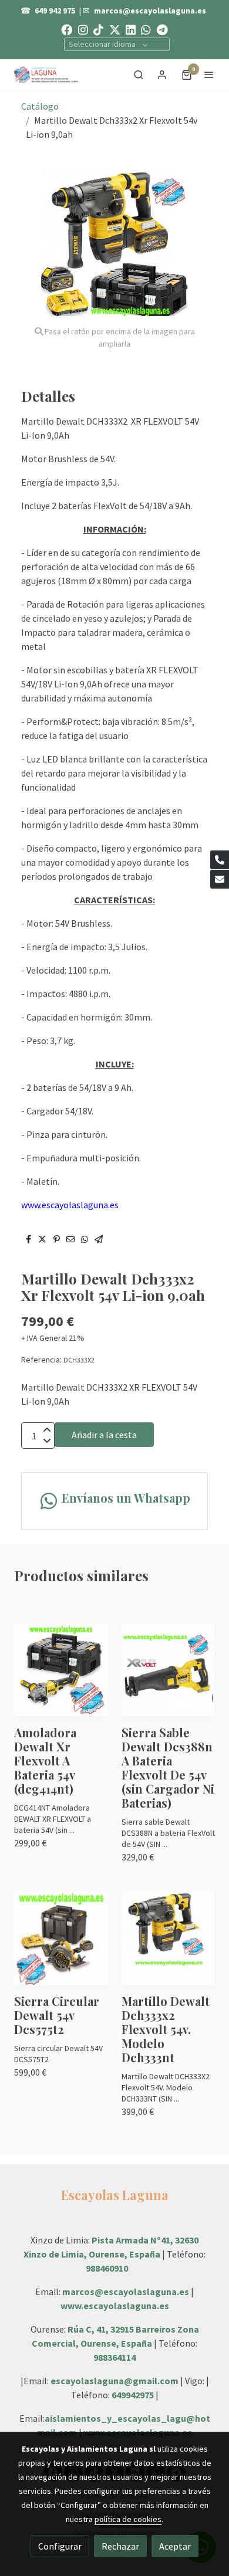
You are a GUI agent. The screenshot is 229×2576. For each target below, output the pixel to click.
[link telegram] (162, 29)
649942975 (133, 2395)
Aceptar (175, 2546)
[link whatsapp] (146, 29)
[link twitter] (115, 29)
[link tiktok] (98, 29)
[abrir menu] (209, 74)
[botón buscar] (139, 74)
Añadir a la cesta (104, 1435)
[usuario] (162, 74)
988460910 (107, 2268)
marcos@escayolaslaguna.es (150, 11)
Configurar (60, 2546)
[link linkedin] (131, 29)
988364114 (114, 2357)
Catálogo (40, 106)
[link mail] (220, 879)
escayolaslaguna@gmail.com (114, 2381)
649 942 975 (55, 11)
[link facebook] (67, 29)
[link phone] (220, 860)
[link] (47, 74)
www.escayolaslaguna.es (115, 2306)
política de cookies (128, 2519)
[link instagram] (83, 29)
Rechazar (120, 2546)
